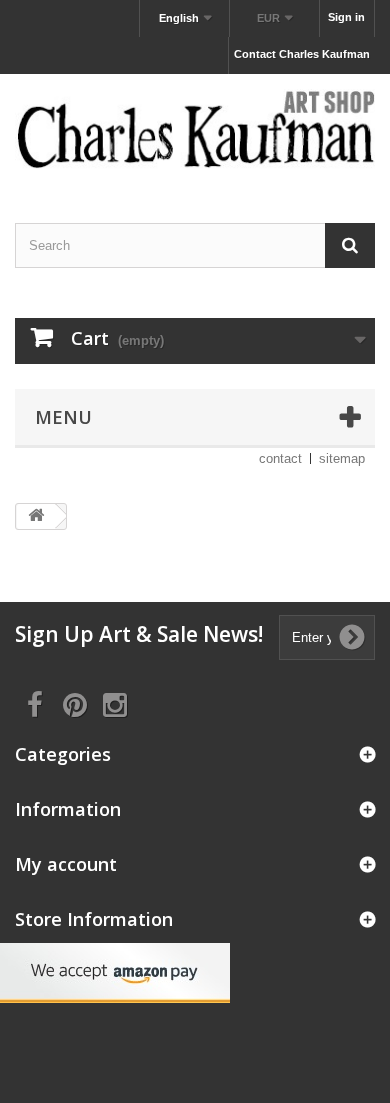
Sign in (346, 17)
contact (280, 458)
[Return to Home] (36, 516)
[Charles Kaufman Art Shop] (195, 131)
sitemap (342, 458)
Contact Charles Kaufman (302, 54)
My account (66, 864)
